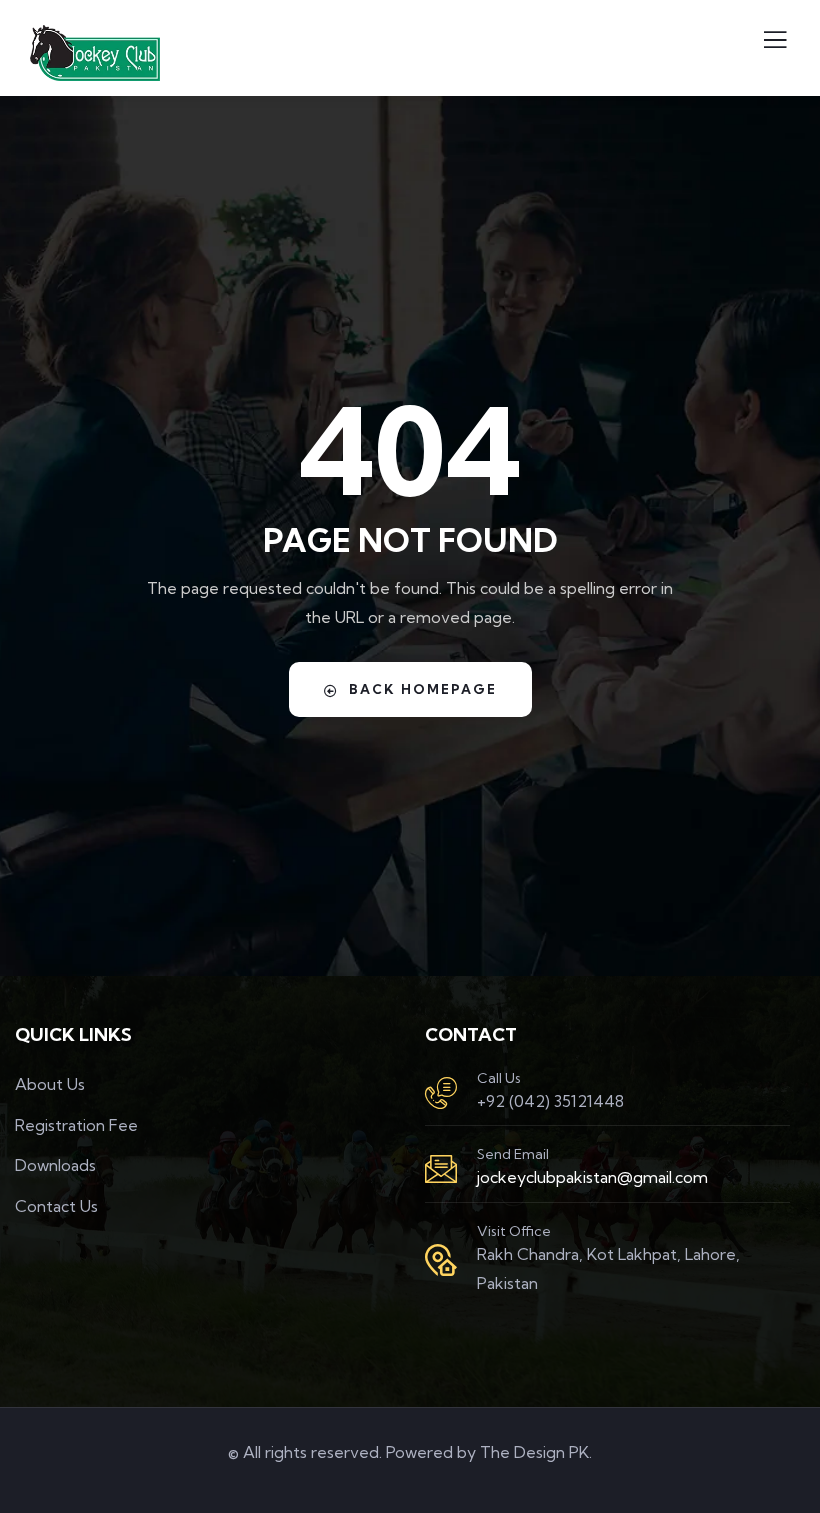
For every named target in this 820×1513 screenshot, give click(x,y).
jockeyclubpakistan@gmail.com (592, 1177)
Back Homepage (423, 689)
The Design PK (534, 1452)
